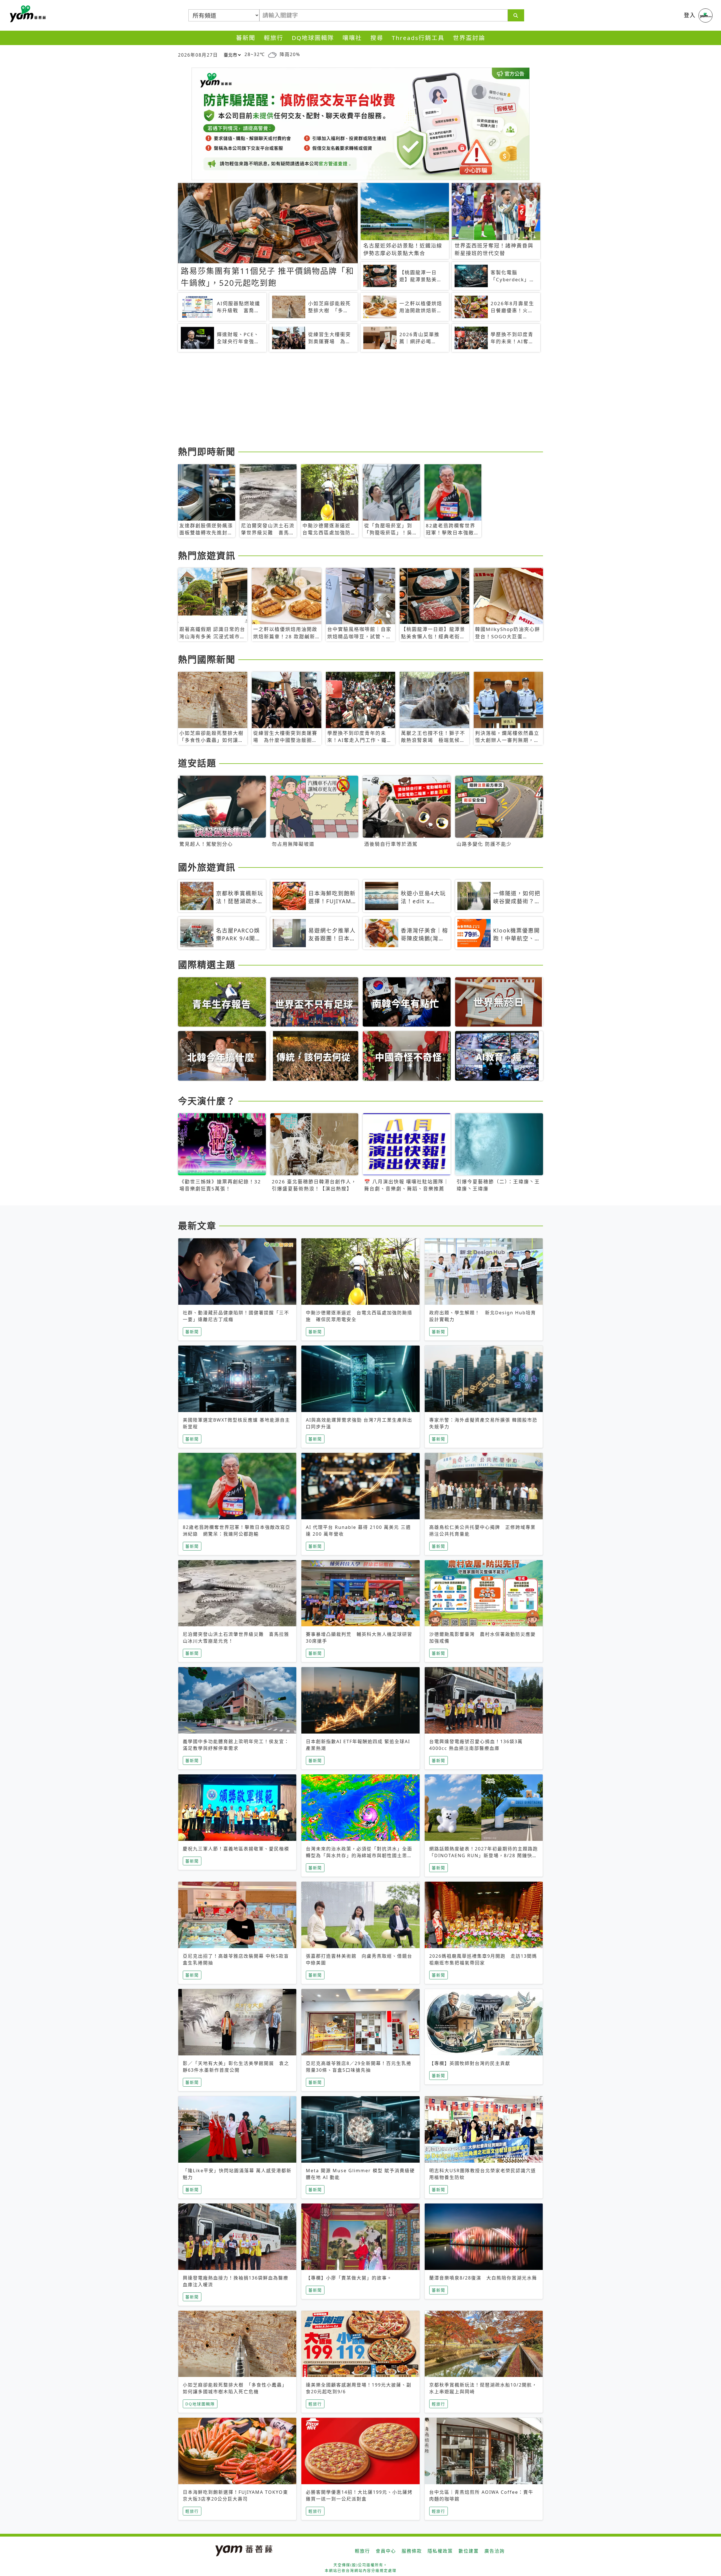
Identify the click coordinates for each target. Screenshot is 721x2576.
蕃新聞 (246, 38)
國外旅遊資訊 (207, 867)
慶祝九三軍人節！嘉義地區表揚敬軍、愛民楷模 (236, 1849)
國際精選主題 (207, 964)
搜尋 (377, 38)
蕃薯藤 (27, 14)
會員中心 (386, 2551)
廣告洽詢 (495, 2551)
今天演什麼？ (207, 1101)
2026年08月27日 (198, 55)
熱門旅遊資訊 (207, 555)
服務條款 (412, 2551)
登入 (690, 15)
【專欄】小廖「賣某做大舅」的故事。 (349, 2278)
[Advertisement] (347, 400)
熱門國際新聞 (207, 659)
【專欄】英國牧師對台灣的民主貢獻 (470, 2063)
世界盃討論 (469, 38)
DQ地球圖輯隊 (313, 38)
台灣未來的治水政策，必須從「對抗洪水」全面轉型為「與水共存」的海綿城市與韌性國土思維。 (359, 1855)
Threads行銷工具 (418, 38)
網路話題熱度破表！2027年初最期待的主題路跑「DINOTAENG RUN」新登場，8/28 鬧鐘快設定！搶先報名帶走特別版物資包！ (484, 1855)
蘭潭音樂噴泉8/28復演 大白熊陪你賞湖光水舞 (483, 2278)
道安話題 (197, 763)
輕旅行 (274, 38)
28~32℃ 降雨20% (272, 54)
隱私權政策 (440, 2551)
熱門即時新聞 (207, 451)
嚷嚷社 (352, 38)
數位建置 (469, 2551)
